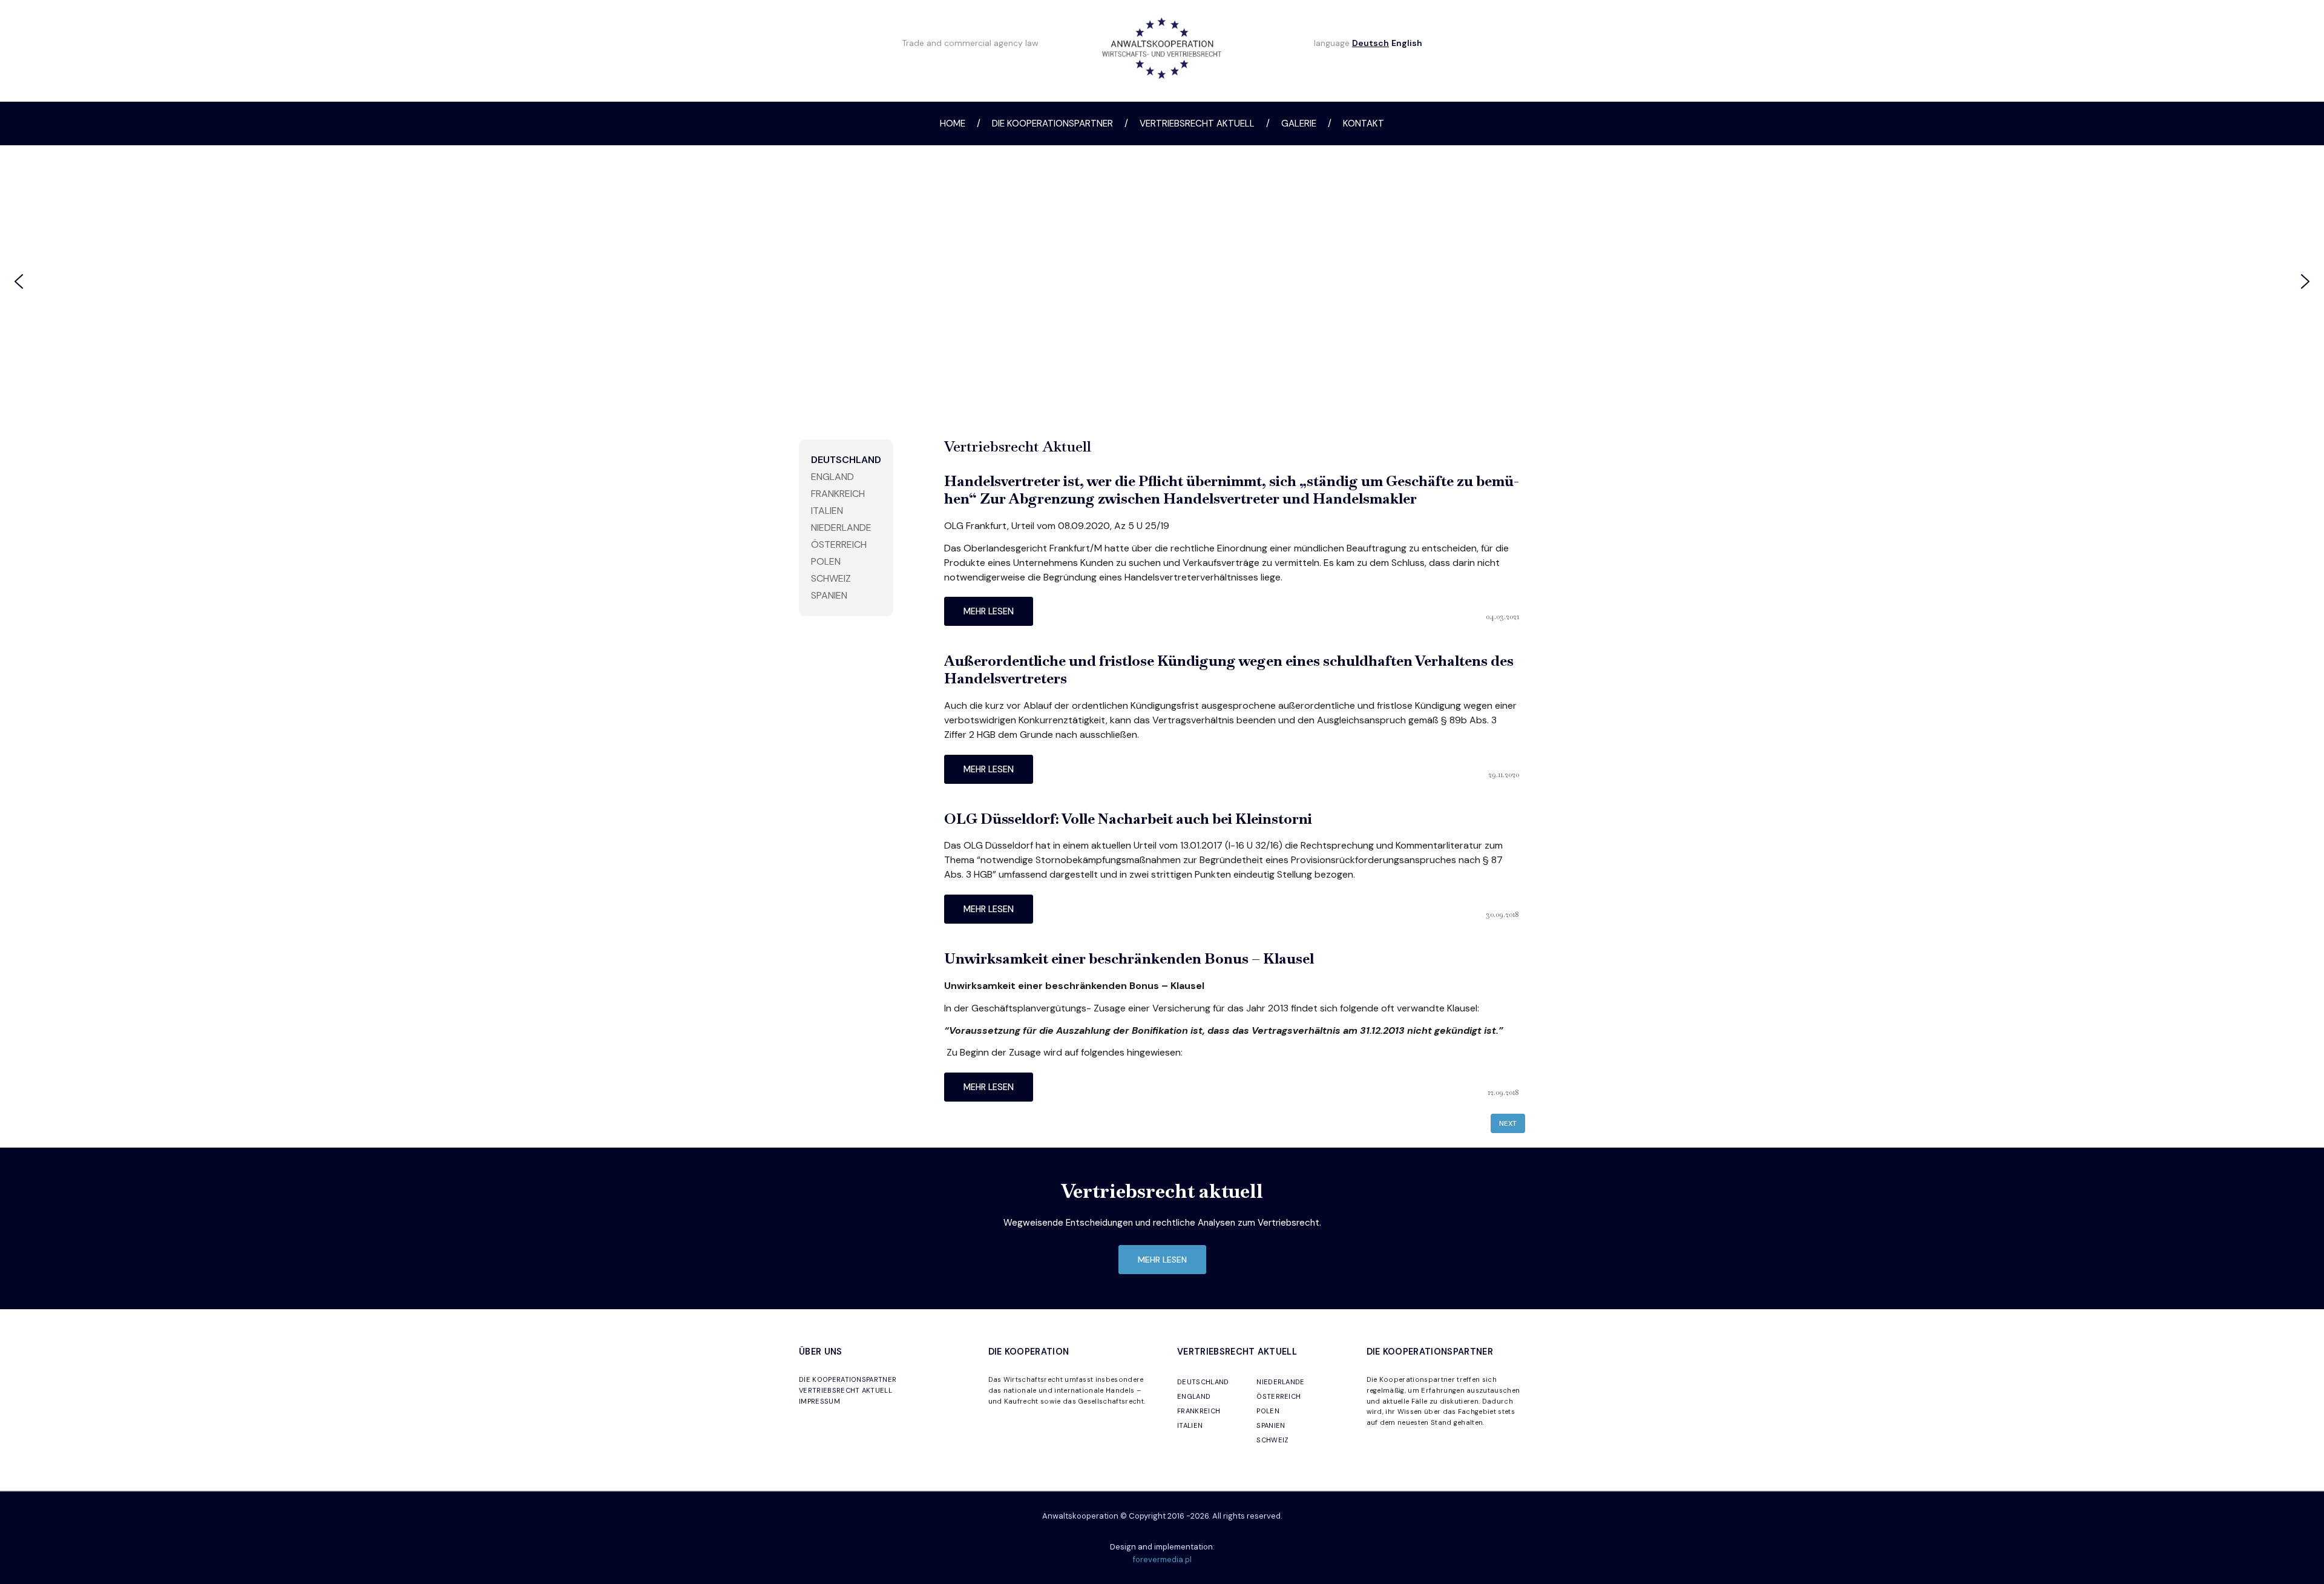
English (1407, 43)
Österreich (839, 544)
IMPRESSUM (819, 1401)
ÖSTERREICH (1279, 1396)
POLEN (1268, 1411)
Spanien (829, 595)
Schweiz (831, 578)
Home (953, 123)
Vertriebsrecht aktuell (1197, 123)
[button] (19, 281)
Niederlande (841, 527)
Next (1508, 1123)
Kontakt (1364, 123)
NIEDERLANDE (1281, 1382)
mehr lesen (989, 611)
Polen (826, 561)
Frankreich (838, 494)
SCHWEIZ (1272, 1440)
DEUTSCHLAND (1203, 1382)
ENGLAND (1194, 1396)
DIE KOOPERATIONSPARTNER (848, 1379)
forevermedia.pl (1162, 1559)
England (832, 477)
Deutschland (846, 460)
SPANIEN (1271, 1425)
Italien (827, 511)
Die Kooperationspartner (1052, 123)
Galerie (1299, 123)
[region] (1162, 281)
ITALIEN (1190, 1425)
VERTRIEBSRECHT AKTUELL (845, 1390)
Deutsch (1370, 43)
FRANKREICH (1199, 1411)
